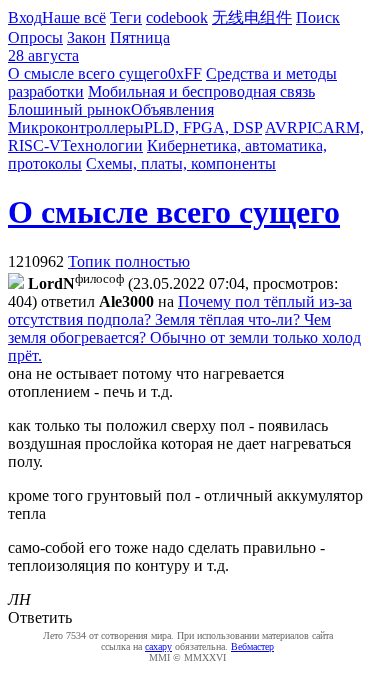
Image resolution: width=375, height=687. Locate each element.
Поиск (318, 17)
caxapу (158, 646)
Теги (126, 17)
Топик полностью (129, 261)
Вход (25, 17)
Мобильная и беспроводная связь (201, 91)
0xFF (185, 73)
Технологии (102, 145)
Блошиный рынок (69, 109)
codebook (177, 17)
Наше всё (74, 17)
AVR (281, 127)
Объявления (172, 109)
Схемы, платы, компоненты (181, 163)
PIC (310, 127)
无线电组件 (252, 17)
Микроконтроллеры (76, 127)
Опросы (35, 37)
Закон (86, 37)
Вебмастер (252, 646)
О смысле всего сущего (88, 73)
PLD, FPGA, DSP (203, 127)
